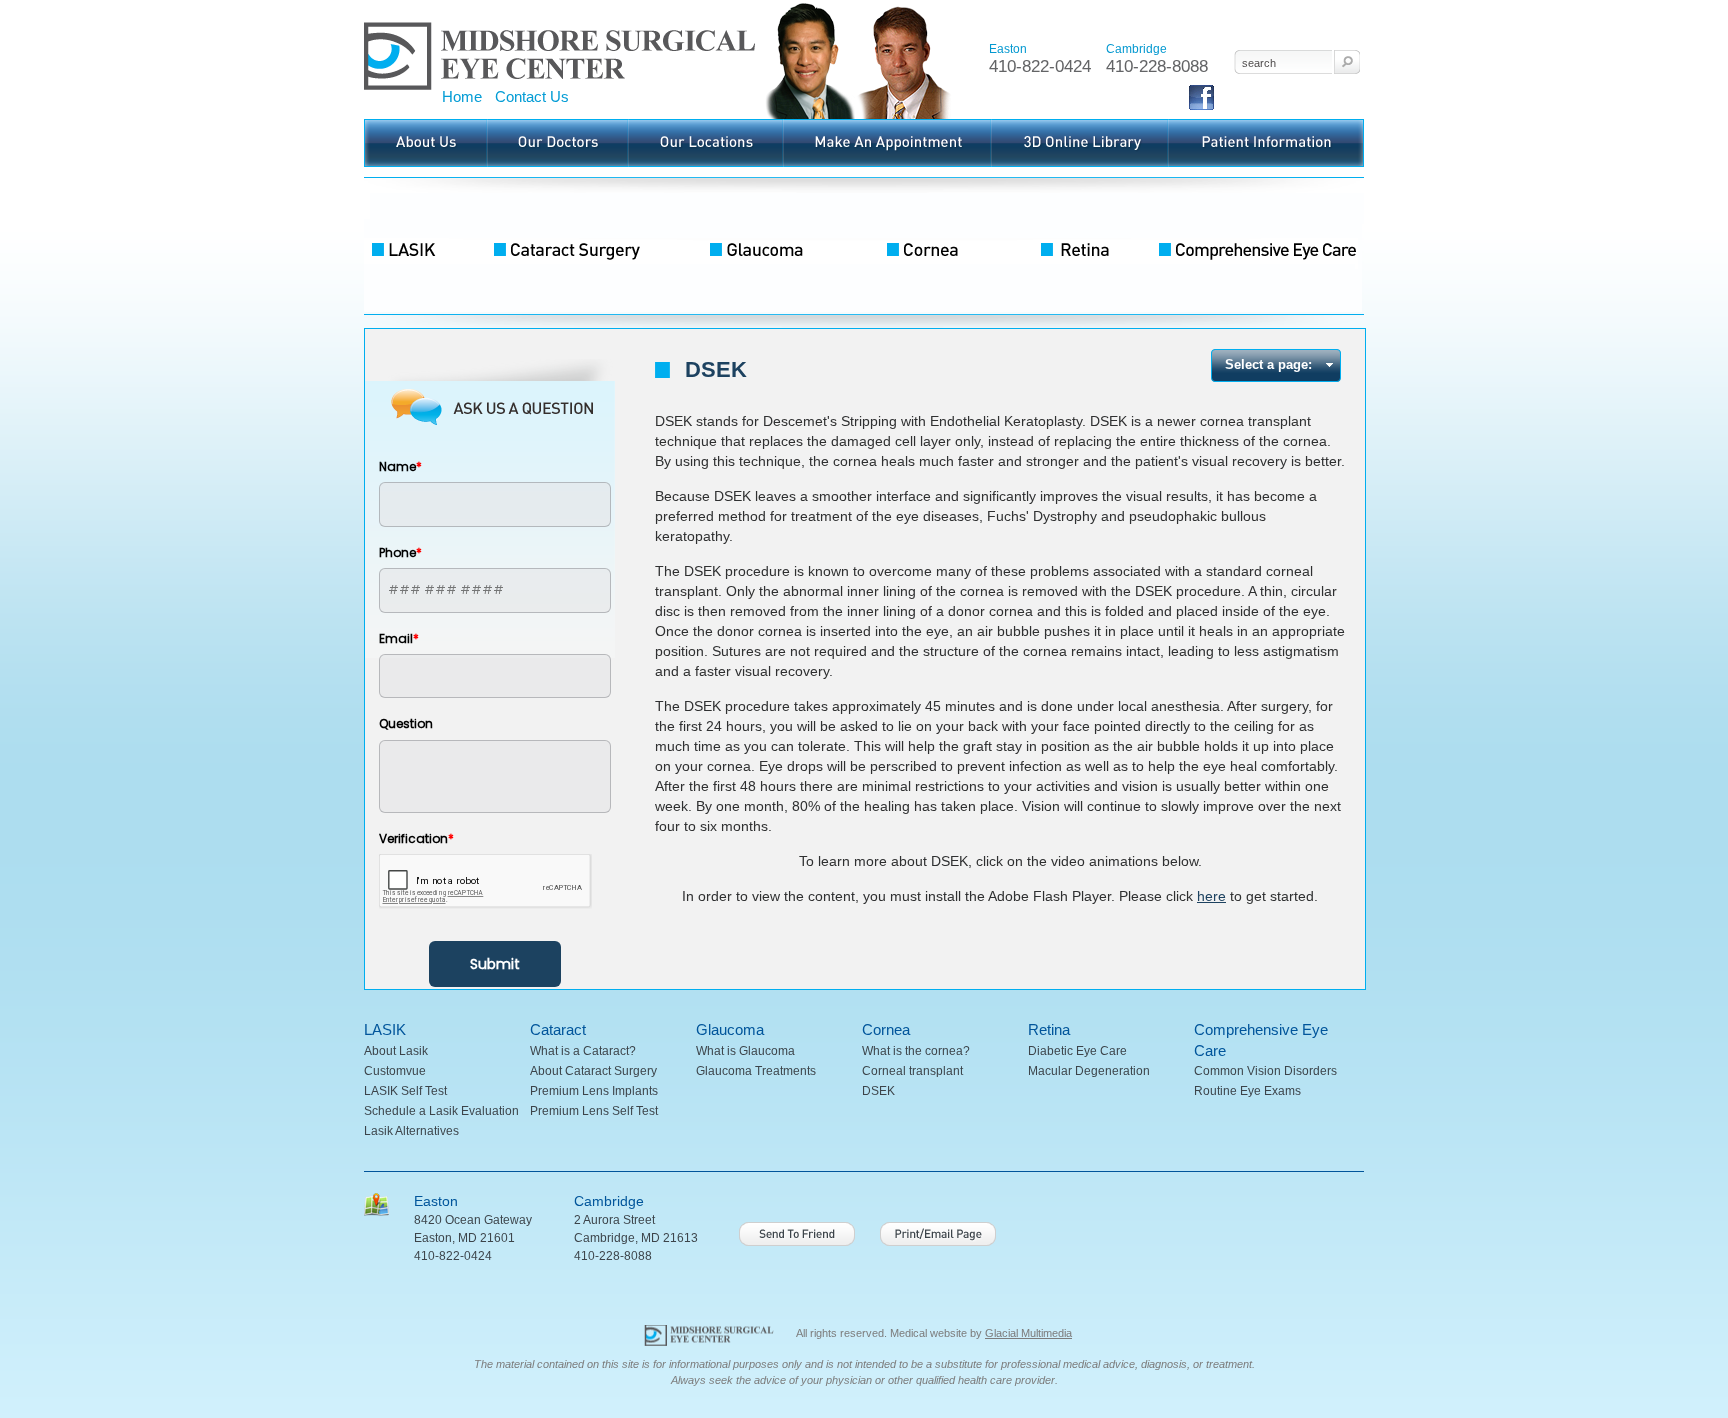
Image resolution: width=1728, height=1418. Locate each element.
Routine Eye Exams (1247, 1091)
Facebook (1201, 109)
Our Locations (665, 125)
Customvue (395, 1071)
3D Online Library (1038, 125)
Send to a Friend (797, 1234)
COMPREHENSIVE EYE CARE (1254, 246)
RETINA (1079, 246)
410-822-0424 (1040, 66)
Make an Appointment (841, 125)
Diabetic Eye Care (1077, 1051)
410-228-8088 (1157, 66)
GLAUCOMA (769, 246)
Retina (1049, 1029)
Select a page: (1268, 364)
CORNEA (934, 246)
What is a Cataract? (583, 1051)
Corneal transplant (912, 1071)
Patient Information (1218, 125)
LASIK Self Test (405, 1091)
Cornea (886, 1029)
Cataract (558, 1029)
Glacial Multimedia (1028, 1333)
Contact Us (532, 96)
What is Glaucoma (745, 1051)
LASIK (424, 246)
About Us (389, 125)
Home (462, 96)
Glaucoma (730, 1029)
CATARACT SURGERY (584, 246)
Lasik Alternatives (411, 1131)
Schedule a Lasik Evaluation (441, 1111)
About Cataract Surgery (593, 1071)
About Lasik (396, 1051)
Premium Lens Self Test (594, 1111)
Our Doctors (518, 125)
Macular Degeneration (1089, 1071)
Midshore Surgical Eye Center (445, 6)
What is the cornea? (916, 1051)
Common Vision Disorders (1265, 1071)
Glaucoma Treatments (756, 1071)
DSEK (878, 1091)
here (1211, 896)
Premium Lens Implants (594, 1091)
